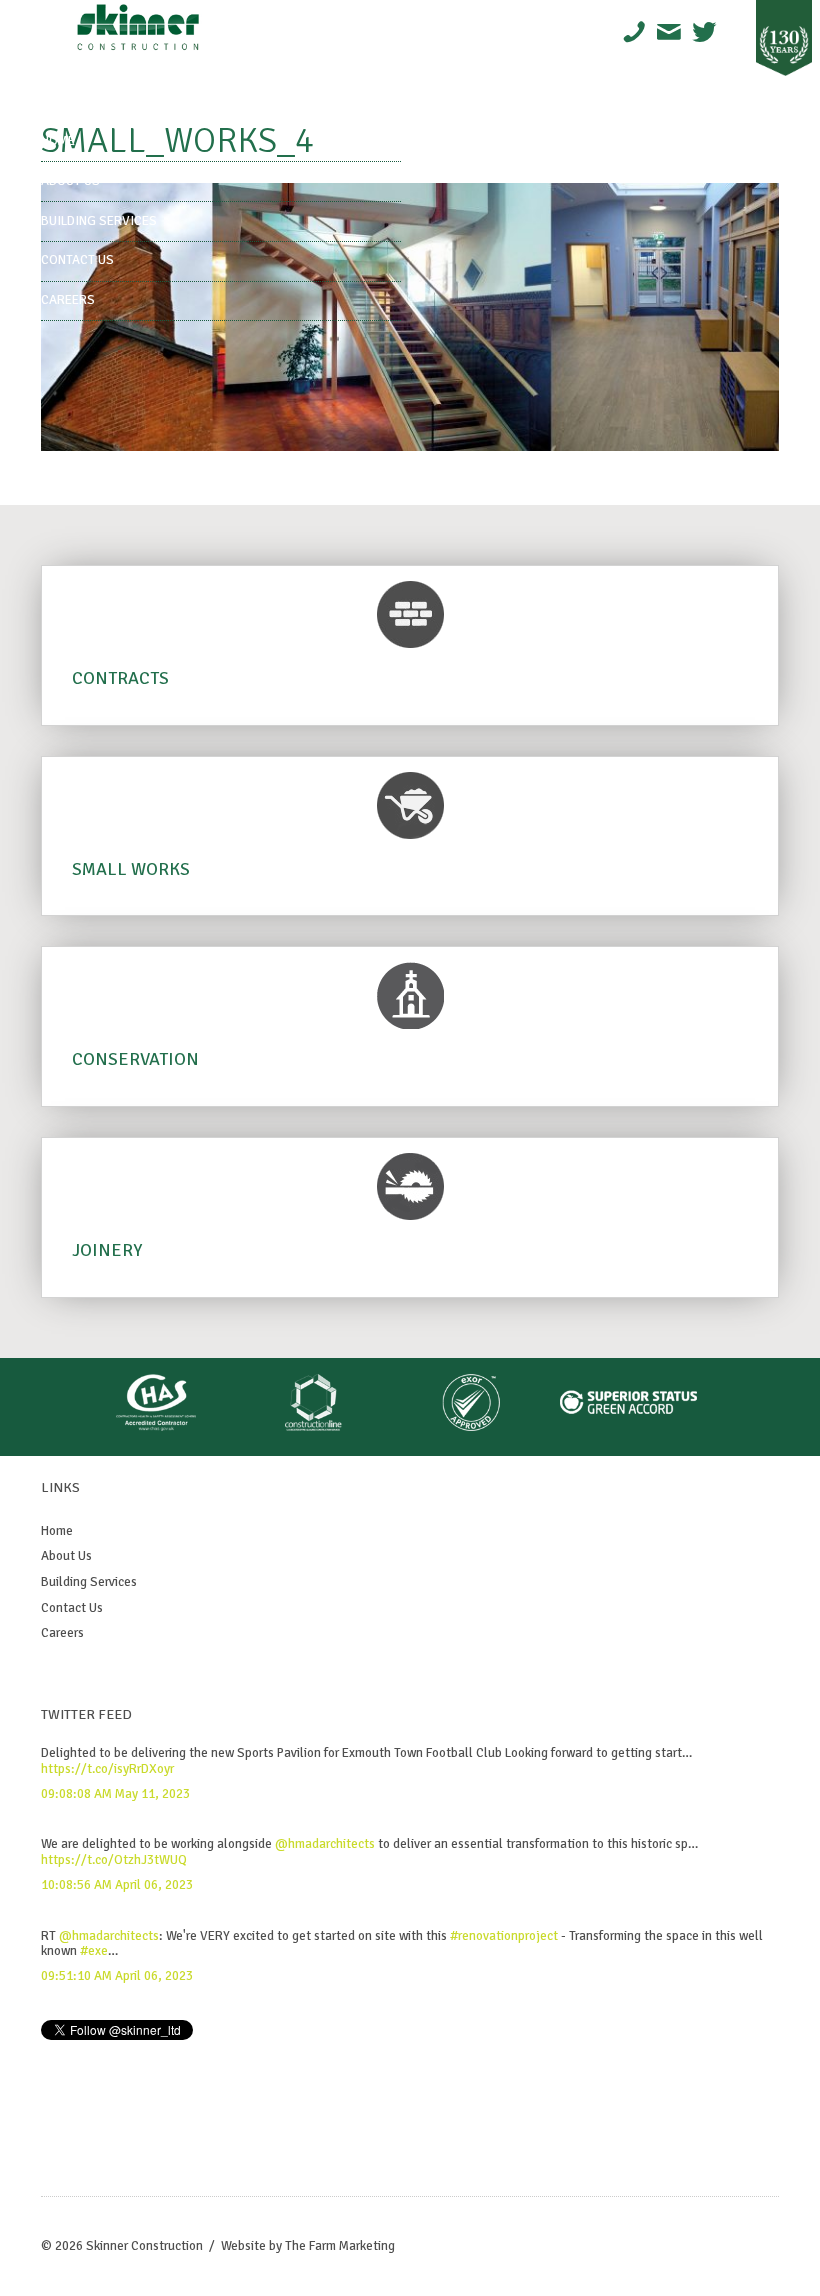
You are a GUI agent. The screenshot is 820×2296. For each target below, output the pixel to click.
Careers (68, 300)
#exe (94, 1951)
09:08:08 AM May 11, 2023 (115, 1794)
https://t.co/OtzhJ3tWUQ (114, 1860)
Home (58, 141)
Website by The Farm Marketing (308, 2246)
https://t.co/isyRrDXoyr (107, 1769)
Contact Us (77, 260)
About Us (70, 181)
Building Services (99, 221)
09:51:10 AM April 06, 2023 (117, 1976)
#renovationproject (504, 1936)
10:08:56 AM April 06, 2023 (117, 1885)
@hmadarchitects (325, 1844)
